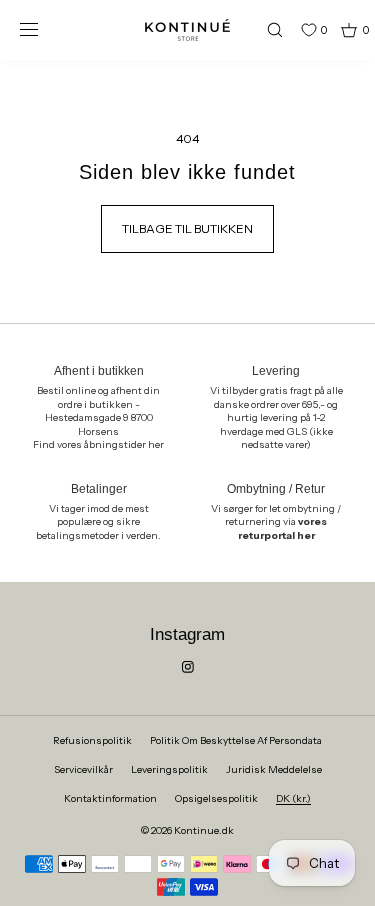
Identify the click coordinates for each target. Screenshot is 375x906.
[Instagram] (188, 667)
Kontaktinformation (110, 798)
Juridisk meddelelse (274, 769)
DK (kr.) (293, 798)
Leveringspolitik (169, 769)
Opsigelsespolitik (216, 798)
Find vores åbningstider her (98, 444)
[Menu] (44, 29)
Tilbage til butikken (187, 228)
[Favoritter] (294, 30)
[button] (266, 29)
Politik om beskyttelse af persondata (236, 740)
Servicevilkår (83, 769)
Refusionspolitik (92, 740)
